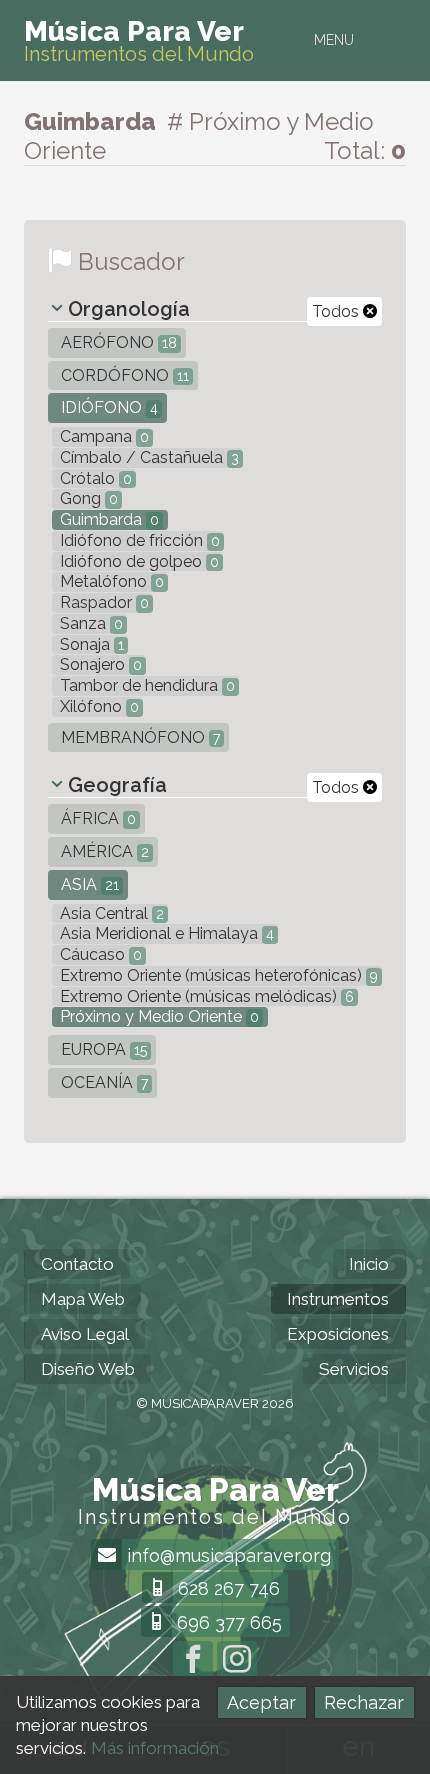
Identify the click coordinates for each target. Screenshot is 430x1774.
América (103, 851)
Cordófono (123, 375)
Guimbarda (107, 519)
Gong (87, 498)
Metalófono (110, 581)
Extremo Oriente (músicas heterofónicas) (217, 975)
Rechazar (364, 1702)
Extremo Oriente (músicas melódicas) (205, 996)
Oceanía (102, 1082)
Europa (102, 1049)
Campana (102, 436)
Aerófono (117, 342)
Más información (155, 1748)
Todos (337, 311)
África (96, 818)
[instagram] (237, 1661)
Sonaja (90, 644)
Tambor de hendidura (145, 685)
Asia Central (110, 913)
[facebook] (193, 1661)
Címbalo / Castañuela (147, 457)
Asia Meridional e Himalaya (165, 933)
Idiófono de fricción (138, 540)
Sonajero (99, 664)
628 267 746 (226, 1588)
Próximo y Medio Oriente (157, 1016)
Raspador (102, 602)
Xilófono (97, 706)
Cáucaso (99, 954)
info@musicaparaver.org (226, 1555)
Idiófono (107, 407)
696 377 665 (227, 1622)
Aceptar (261, 1702)
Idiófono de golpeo (137, 561)
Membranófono (138, 737)
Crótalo (94, 478)
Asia (88, 884)
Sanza (89, 623)
